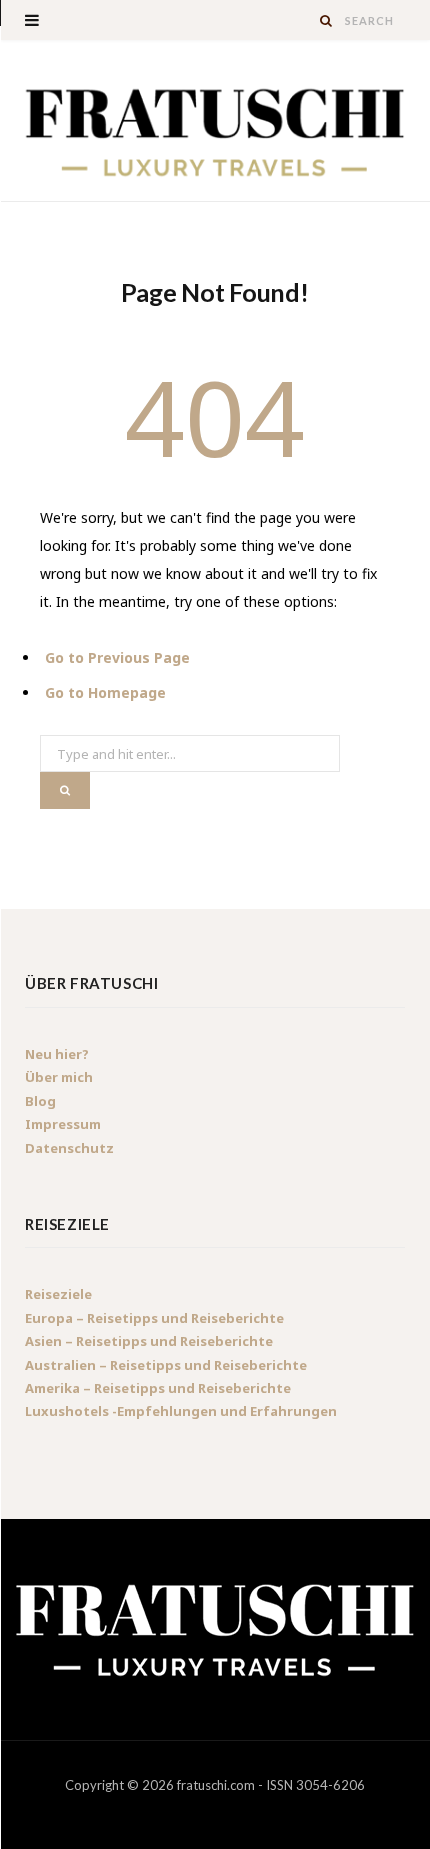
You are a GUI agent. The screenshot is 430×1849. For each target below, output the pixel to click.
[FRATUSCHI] (215, 130)
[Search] (327, 20)
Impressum (63, 1124)
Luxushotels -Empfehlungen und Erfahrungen (181, 1411)
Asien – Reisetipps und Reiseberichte (149, 1341)
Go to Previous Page (117, 657)
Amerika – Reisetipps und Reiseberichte (158, 1388)
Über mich (59, 1077)
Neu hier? (57, 1054)
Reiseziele (58, 1294)
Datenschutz (69, 1148)
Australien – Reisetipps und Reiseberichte (166, 1365)
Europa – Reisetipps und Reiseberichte (154, 1318)
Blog (40, 1101)
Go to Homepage (105, 692)
